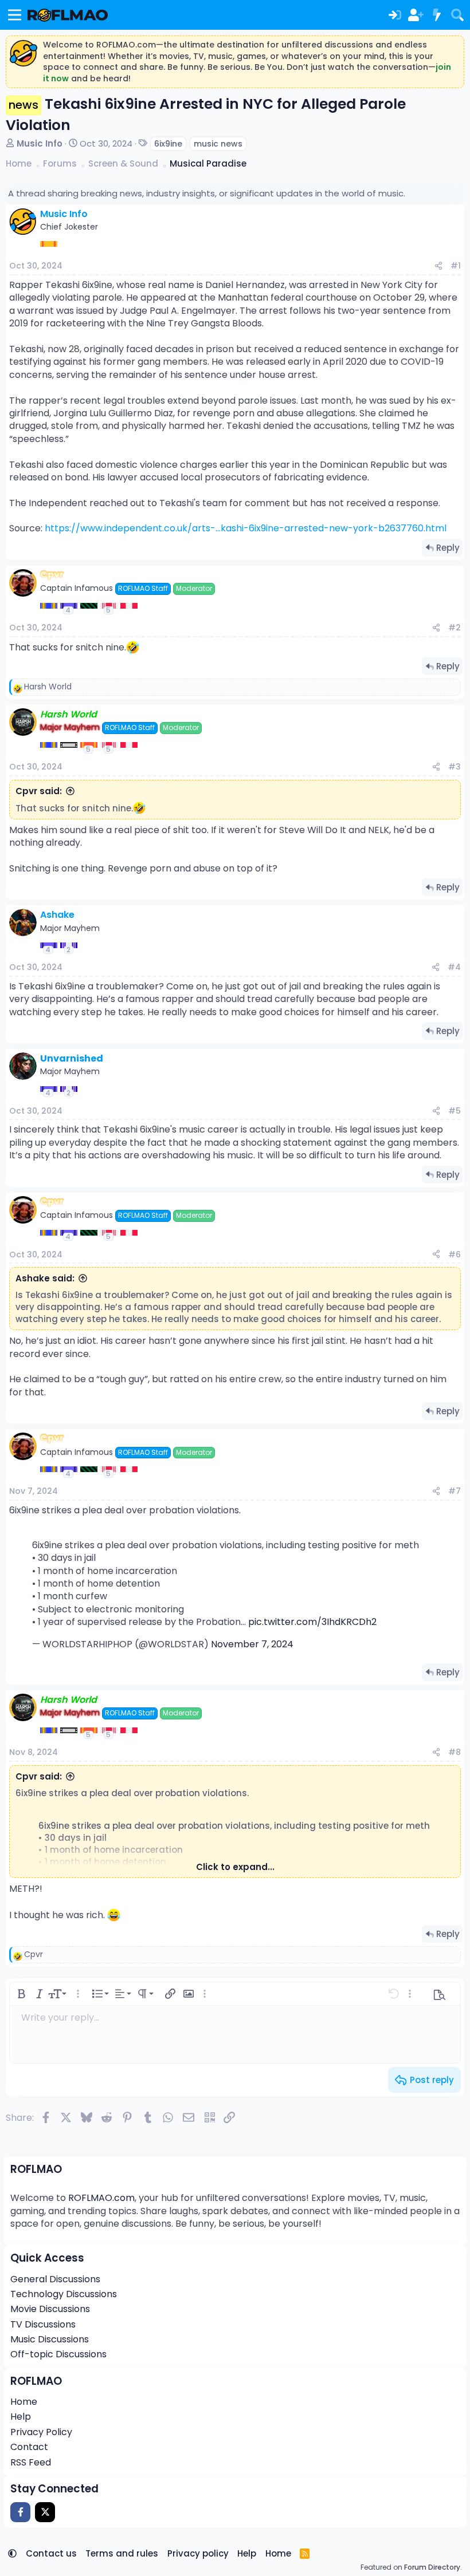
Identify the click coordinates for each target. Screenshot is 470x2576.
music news (218, 144)
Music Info (40, 143)
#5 (455, 1111)
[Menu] (15, 15)
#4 (454, 967)
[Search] (457, 15)
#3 (455, 767)
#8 (455, 1752)
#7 (455, 1491)
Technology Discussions (64, 2294)
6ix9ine (168, 144)
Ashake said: (45, 1278)
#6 (455, 1255)
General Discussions (55, 2279)
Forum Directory (432, 2567)
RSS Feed (31, 2462)
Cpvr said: (39, 791)
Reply (448, 548)
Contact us (51, 2553)
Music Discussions (50, 2339)
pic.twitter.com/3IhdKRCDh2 (312, 1622)
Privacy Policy (41, 2432)
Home (24, 2402)
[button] (21, 1994)
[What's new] (436, 15)
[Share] (438, 266)
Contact (29, 2447)
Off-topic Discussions (58, 2354)
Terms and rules (122, 2553)
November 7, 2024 (252, 1644)
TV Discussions (43, 2324)
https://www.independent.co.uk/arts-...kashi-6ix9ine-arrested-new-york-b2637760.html (246, 528)
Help (21, 2417)
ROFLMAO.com (101, 2198)
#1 (456, 266)
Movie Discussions (50, 2309)
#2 (455, 628)
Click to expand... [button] (235, 1867)
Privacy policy (198, 2553)
